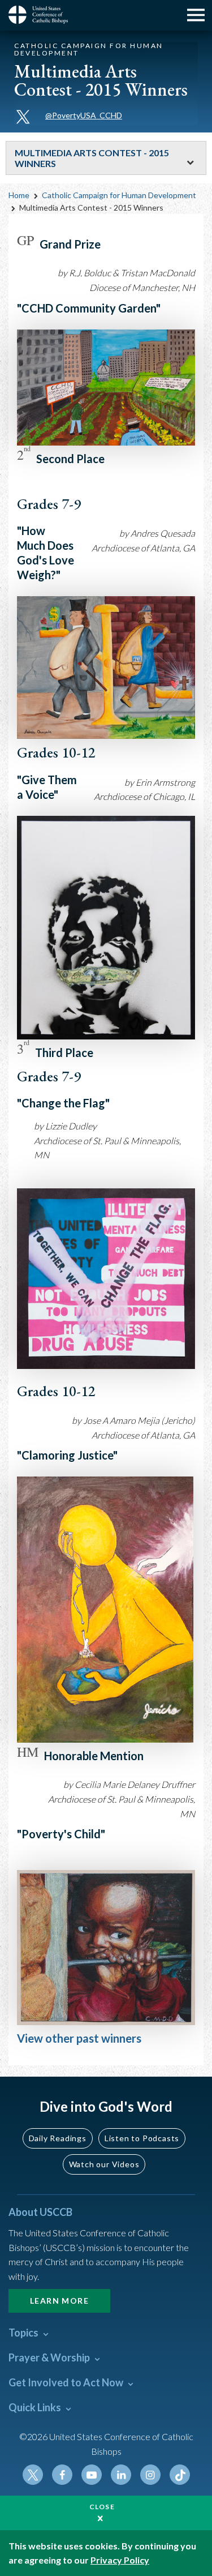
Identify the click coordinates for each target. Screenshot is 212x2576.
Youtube (92, 2475)
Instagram (150, 2475)
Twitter (33, 2475)
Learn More (59, 2301)
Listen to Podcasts (142, 2138)
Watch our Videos (104, 2164)
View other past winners (79, 2038)
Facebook (62, 2475)
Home (19, 195)
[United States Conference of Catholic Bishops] (42, 15)
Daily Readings (58, 2138)
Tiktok (180, 2475)
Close (102, 2507)
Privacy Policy (120, 2560)
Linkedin (121, 2475)
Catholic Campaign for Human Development (119, 195)
